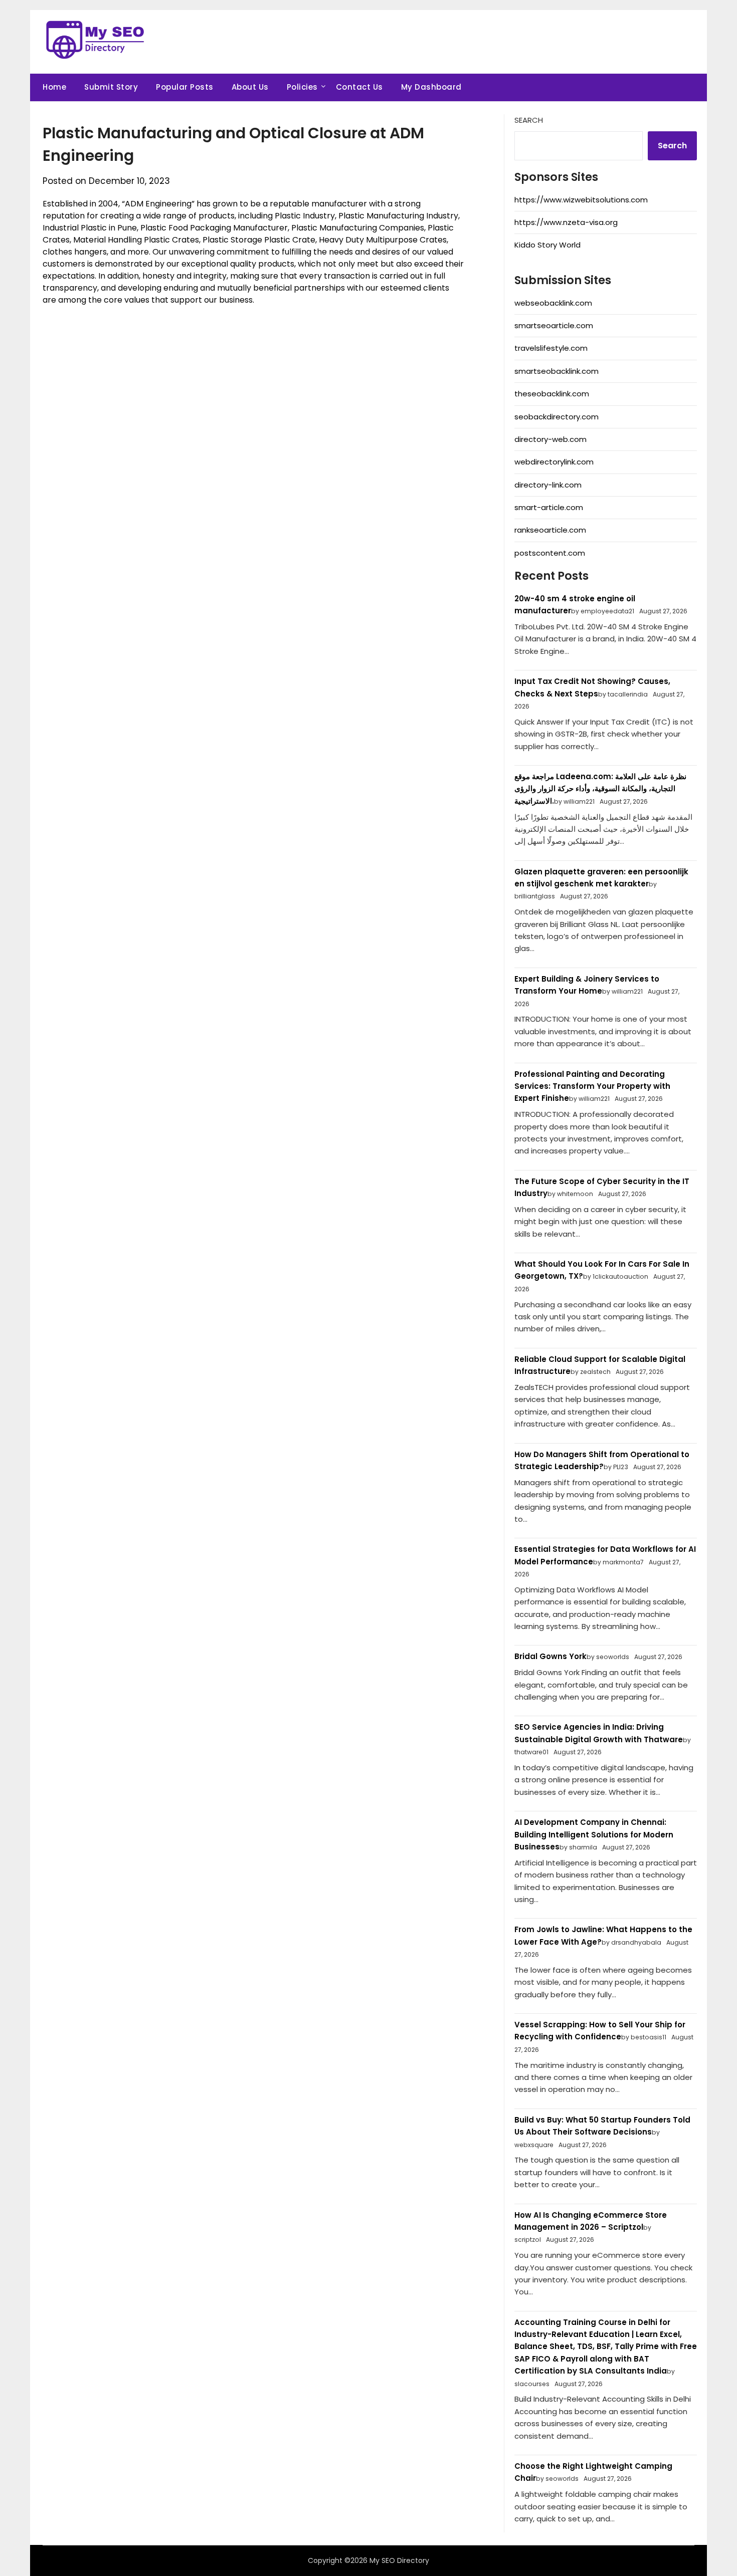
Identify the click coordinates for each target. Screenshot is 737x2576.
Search (529, 120)
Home (54, 87)
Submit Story (111, 87)
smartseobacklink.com (557, 371)
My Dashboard (431, 87)
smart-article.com (549, 507)
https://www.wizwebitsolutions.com (581, 200)
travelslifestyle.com (551, 348)
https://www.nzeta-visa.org (566, 222)
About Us (250, 87)
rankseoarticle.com (550, 530)
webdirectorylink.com (554, 462)
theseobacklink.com (552, 394)
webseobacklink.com (553, 303)
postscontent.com (550, 553)
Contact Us (359, 87)
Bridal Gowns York (550, 1656)
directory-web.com (550, 439)
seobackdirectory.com (557, 417)
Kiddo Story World (547, 245)
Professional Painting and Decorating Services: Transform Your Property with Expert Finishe (592, 1086)
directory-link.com (548, 485)
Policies (302, 87)
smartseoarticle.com (554, 325)
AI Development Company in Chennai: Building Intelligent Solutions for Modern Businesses (594, 1834)
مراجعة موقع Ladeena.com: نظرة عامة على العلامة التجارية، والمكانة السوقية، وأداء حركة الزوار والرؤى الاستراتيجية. (600, 789)
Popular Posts (185, 87)
